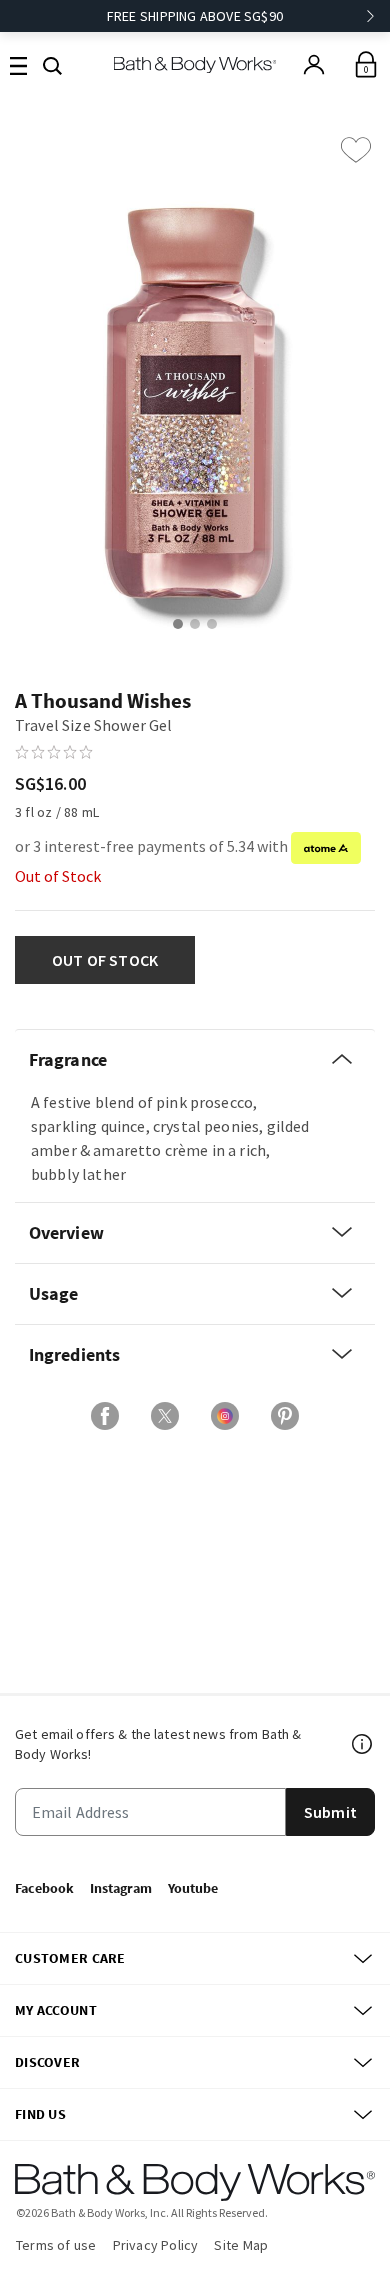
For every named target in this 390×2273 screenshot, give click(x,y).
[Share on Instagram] (225, 1416)
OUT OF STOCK (105, 960)
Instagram (121, 1888)
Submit (330, 1812)
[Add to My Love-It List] (356, 150)
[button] (52, 64)
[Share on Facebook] (105, 1416)
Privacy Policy (156, 2245)
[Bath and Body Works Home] (195, 64)
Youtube (193, 1888)
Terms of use (56, 2245)
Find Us (40, 2114)
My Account (56, 2010)
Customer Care (70, 1958)
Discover (47, 2062)
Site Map (241, 2245)
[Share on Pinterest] (285, 1416)
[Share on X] (165, 1416)
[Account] (314, 65)
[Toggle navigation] (18, 64)
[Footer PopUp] (363, 1744)
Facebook (44, 1888)
